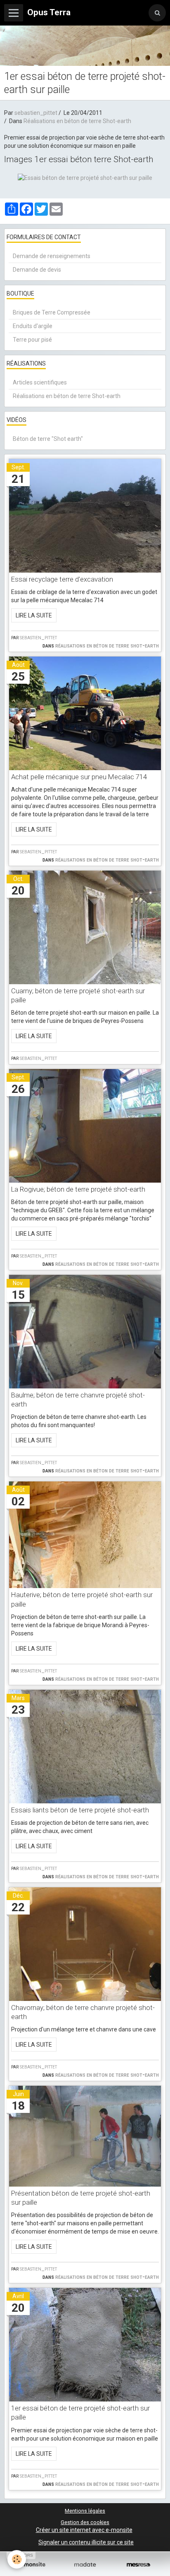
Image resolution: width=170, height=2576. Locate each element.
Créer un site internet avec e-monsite (84, 2530)
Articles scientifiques (40, 382)
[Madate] (85, 2565)
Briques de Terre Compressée (52, 312)
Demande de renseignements (52, 256)
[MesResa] (138, 2565)
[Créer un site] (32, 2565)
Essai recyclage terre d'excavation (62, 579)
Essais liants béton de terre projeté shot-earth (80, 1810)
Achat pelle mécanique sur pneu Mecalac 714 (79, 777)
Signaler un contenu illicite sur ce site (86, 2542)
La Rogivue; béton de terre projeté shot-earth (78, 1189)
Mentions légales (85, 2511)
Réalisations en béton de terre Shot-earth (77, 121)
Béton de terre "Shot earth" (48, 439)
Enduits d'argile (33, 326)
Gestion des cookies (85, 2522)
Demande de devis (37, 270)
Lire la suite (34, 615)
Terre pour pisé (32, 340)
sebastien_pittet (36, 113)
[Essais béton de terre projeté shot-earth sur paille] (85, 177)
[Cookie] (17, 2559)
